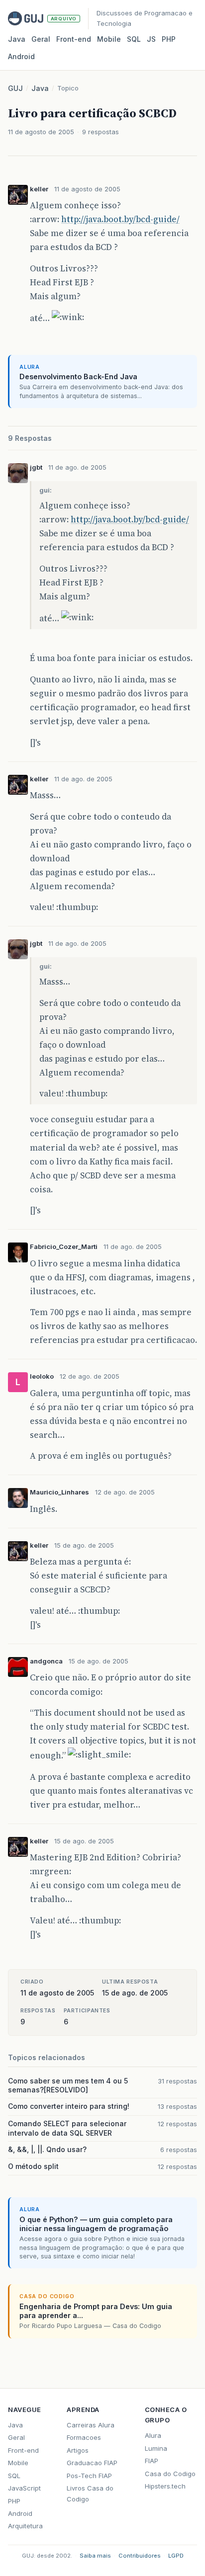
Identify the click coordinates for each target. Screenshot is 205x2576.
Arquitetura (25, 2526)
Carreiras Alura (91, 2425)
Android (21, 56)
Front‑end (74, 39)
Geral (41, 39)
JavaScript (24, 2488)
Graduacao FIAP (92, 2463)
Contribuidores (140, 2556)
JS (151, 39)
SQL (134, 39)
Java (17, 39)
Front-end (23, 2450)
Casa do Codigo (170, 2474)
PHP (169, 39)
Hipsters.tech (165, 2486)
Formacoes (84, 2437)
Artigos (78, 2450)
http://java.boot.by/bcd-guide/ (120, 219)
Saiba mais (95, 2556)
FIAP (152, 2461)
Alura (153, 2435)
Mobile (109, 39)
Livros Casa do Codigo (90, 2493)
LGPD (176, 2556)
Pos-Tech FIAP (89, 2476)
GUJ (15, 88)
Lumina (156, 2448)
